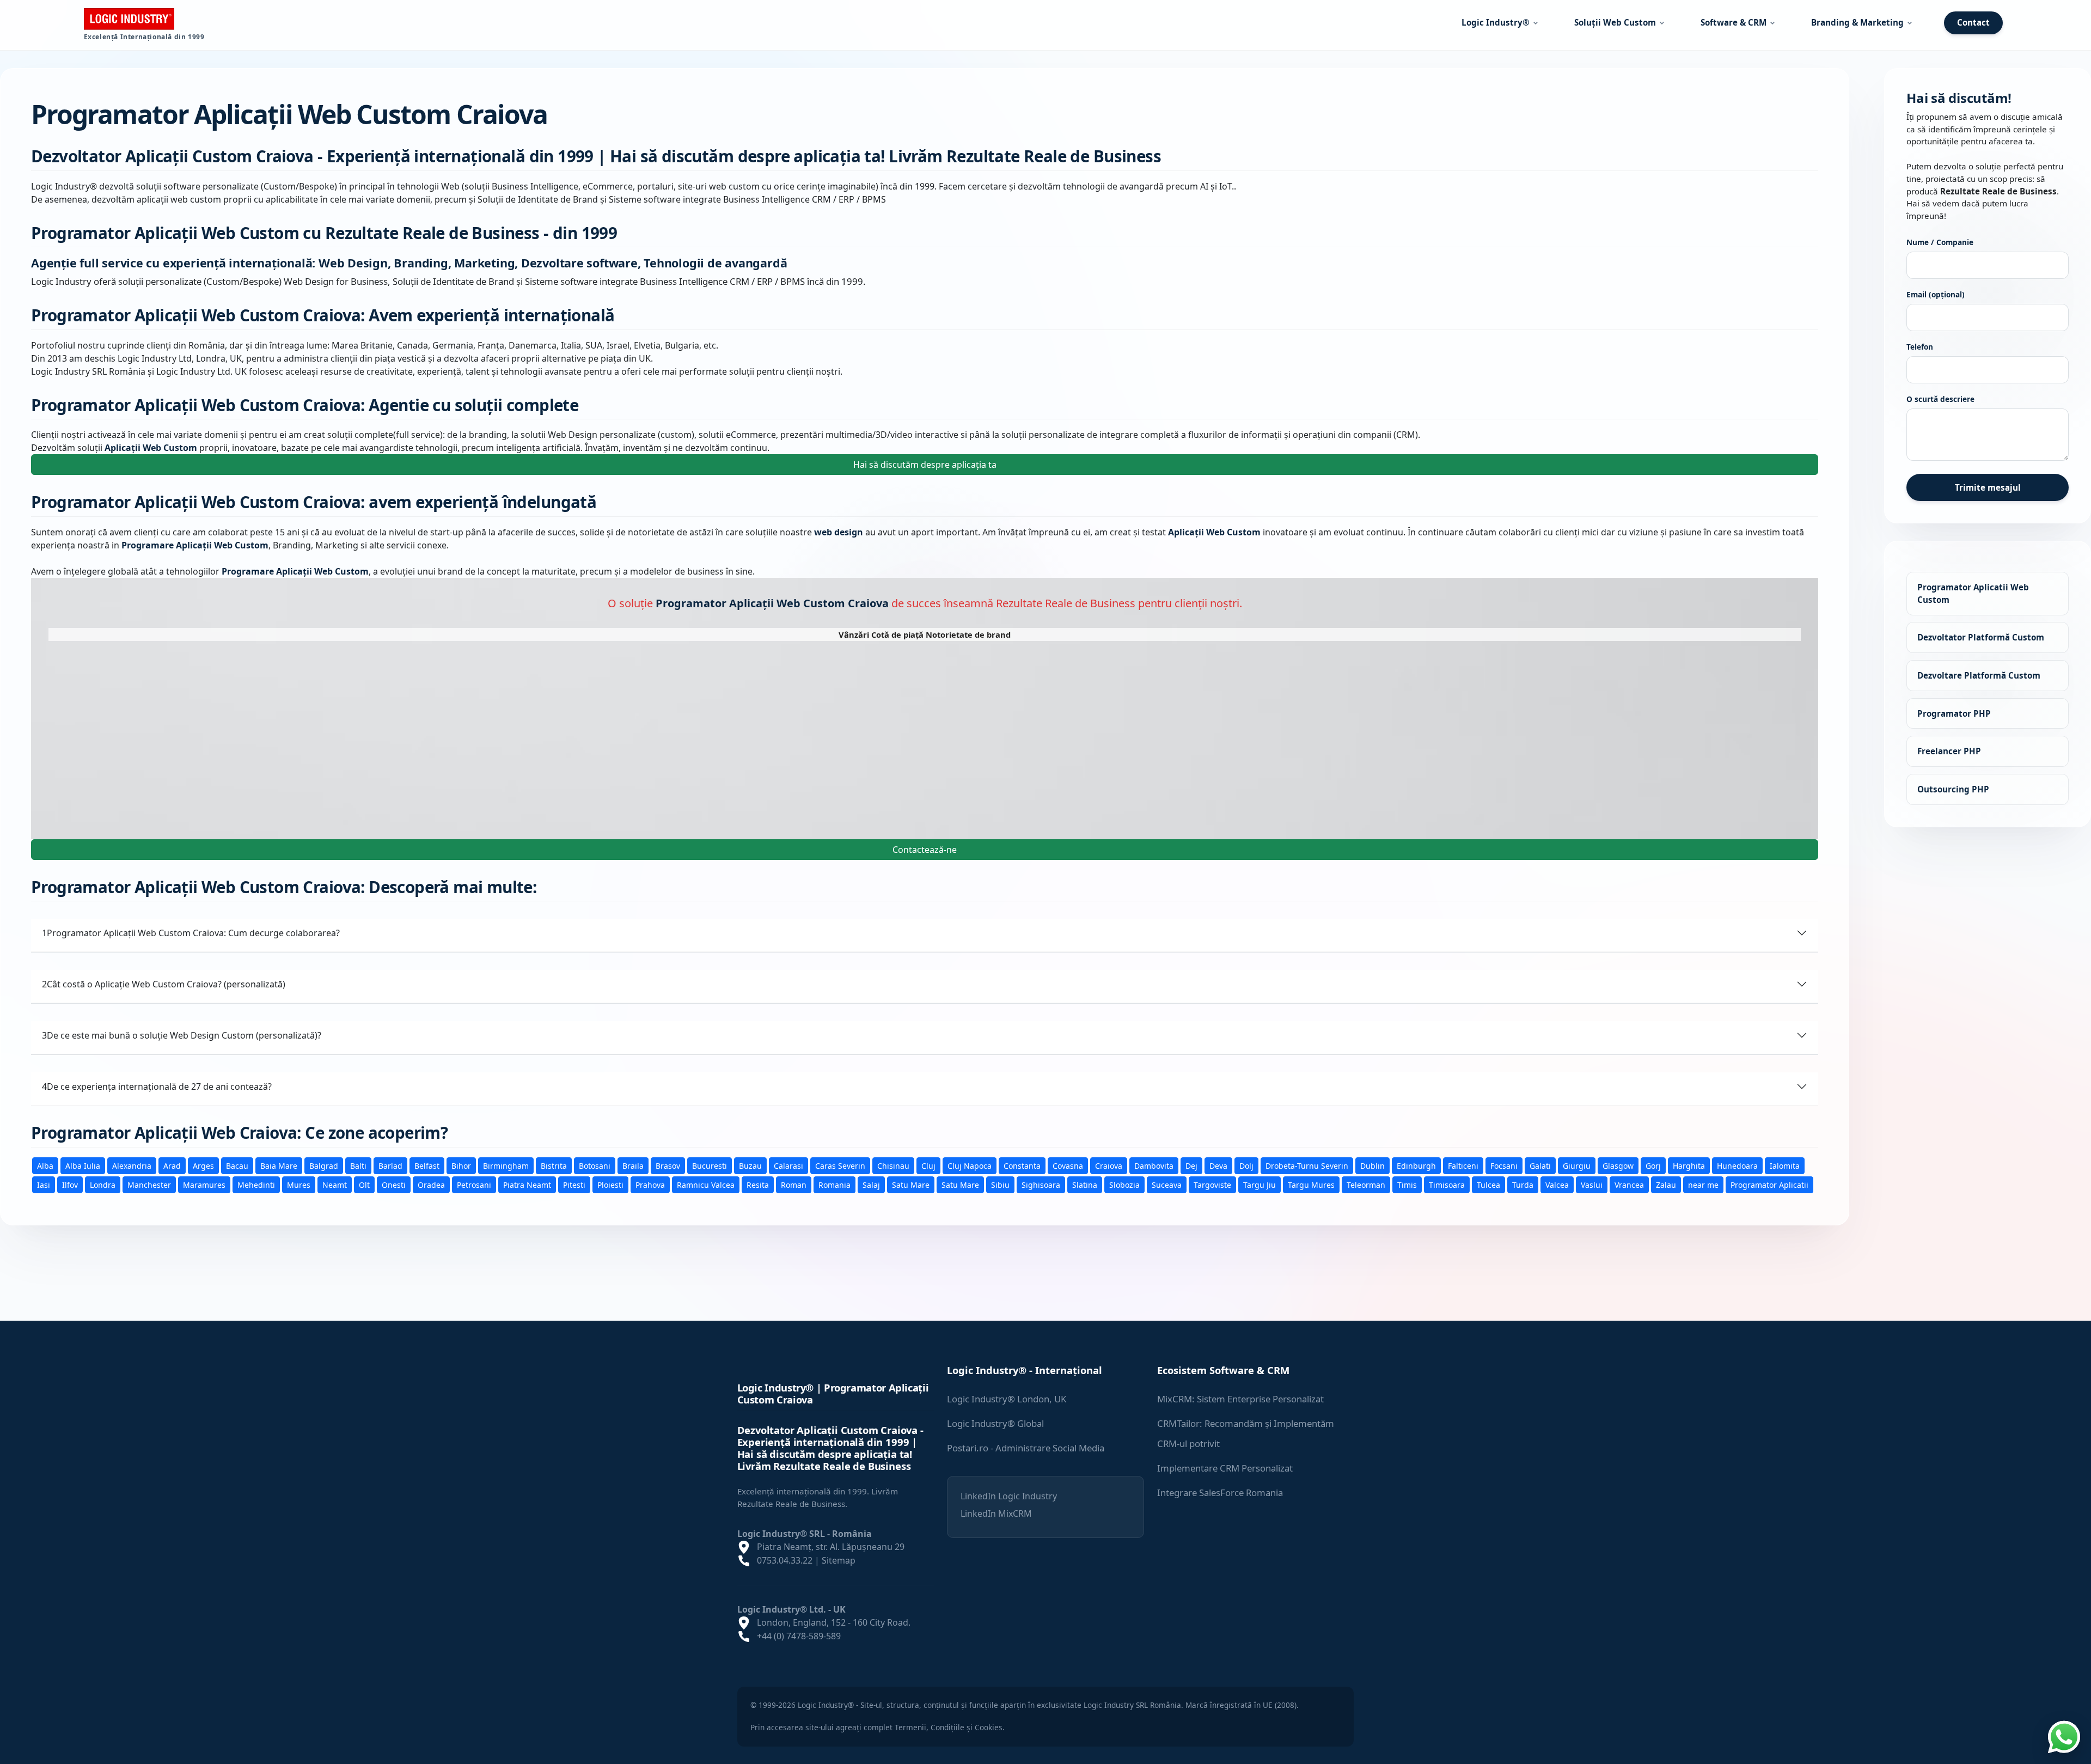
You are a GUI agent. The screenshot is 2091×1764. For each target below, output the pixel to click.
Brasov (668, 1165)
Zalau (1666, 1184)
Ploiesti (610, 1184)
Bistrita (554, 1165)
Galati (1540, 1165)
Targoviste (1212, 1184)
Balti (358, 1165)
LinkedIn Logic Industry (1009, 1496)
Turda (1523, 1184)
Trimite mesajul (1988, 487)
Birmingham (506, 1165)
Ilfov (70, 1184)
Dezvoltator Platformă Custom (1981, 637)
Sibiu (1000, 1184)
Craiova (1109, 1165)
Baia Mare (279, 1165)
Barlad (390, 1165)
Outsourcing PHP (1953, 789)
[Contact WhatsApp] (2064, 1736)
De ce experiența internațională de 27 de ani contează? (157, 1086)
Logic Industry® (1496, 22)
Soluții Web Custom (1615, 22)
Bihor (461, 1165)
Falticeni (1463, 1165)
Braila (633, 1165)
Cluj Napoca (970, 1165)
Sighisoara (1041, 1184)
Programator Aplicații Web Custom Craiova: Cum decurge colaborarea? (191, 932)
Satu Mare (911, 1184)
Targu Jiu (1260, 1184)
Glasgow (1618, 1165)
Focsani (1504, 1165)
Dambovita (1154, 1165)
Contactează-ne (925, 849)
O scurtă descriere (1940, 399)
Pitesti (574, 1184)
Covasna (1068, 1165)
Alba (45, 1165)
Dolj (1246, 1165)
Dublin (1372, 1165)
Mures (299, 1184)
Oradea (431, 1184)
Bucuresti (710, 1165)
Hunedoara (1737, 1165)
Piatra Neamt (527, 1184)
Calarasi (788, 1165)
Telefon (1920, 347)
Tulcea (1488, 1184)
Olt (364, 1184)
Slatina (1085, 1184)
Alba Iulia (83, 1165)
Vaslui (1592, 1184)
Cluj (928, 1165)
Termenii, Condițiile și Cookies (949, 1727)
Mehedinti (256, 1184)
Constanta (1022, 1165)
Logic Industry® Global (995, 1423)
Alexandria (132, 1165)
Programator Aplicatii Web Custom (1973, 593)
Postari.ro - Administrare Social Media (1026, 1448)
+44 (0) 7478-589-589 (799, 1636)
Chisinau (893, 1165)
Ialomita (1785, 1165)
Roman (794, 1184)
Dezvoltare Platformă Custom (1979, 675)
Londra (103, 1184)
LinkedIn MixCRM (996, 1513)
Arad (172, 1165)
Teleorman (1366, 1184)
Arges (203, 1165)
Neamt (335, 1184)
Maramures (204, 1184)
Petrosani (474, 1184)
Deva (1218, 1165)
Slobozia (1124, 1184)
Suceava (1167, 1184)
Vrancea (1629, 1184)
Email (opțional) (1936, 294)
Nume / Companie (1940, 242)
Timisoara (1447, 1184)
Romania (834, 1184)
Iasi (44, 1184)
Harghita (1689, 1165)
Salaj (871, 1184)
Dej (1191, 1165)
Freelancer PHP (1949, 751)
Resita (758, 1184)
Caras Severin (840, 1165)
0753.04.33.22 (785, 1560)
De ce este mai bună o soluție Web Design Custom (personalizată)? (182, 1035)
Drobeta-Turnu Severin (1307, 1165)
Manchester (149, 1184)
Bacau (237, 1165)
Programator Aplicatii (1769, 1184)
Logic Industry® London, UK (1007, 1399)
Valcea (1557, 1184)
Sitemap (839, 1560)
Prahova (650, 1184)
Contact (1973, 22)
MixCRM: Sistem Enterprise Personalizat (1240, 1399)
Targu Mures (1311, 1184)
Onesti (394, 1184)
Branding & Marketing (1857, 22)
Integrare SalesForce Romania (1220, 1493)
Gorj (1653, 1165)
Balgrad (324, 1165)
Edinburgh (1416, 1165)
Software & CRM (1734, 22)
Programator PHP (1954, 713)
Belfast (427, 1165)
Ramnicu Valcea (706, 1184)
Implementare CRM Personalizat (1225, 1468)
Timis (1407, 1184)
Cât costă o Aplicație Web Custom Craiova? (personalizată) (164, 984)
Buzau (750, 1165)
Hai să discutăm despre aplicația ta (925, 465)
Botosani (595, 1165)
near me (1703, 1184)
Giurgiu (1577, 1165)
